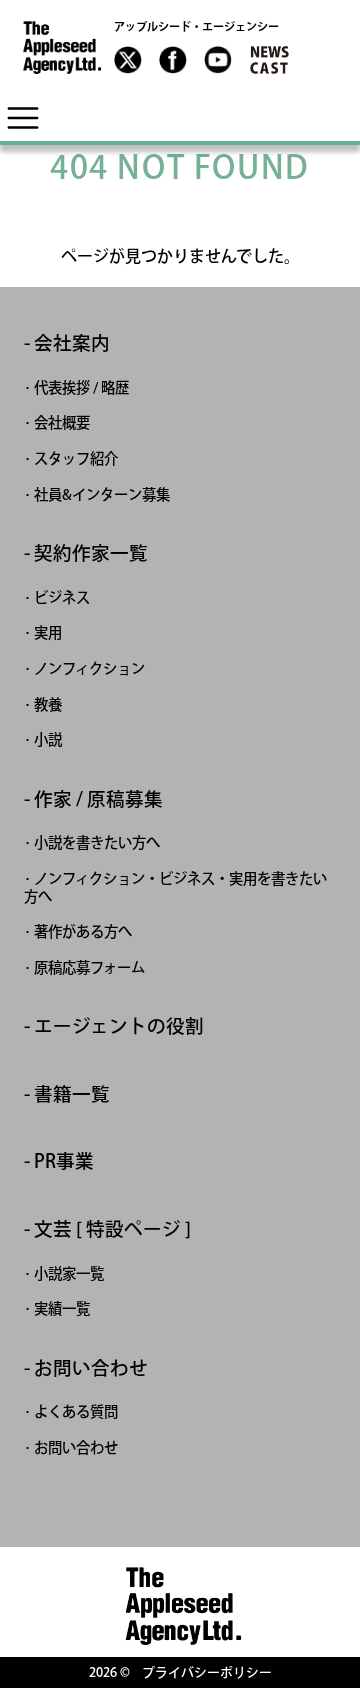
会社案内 (72, 343)
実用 (48, 632)
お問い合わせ (91, 1368)
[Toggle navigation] (23, 118)
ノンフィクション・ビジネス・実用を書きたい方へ (175, 887)
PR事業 (64, 1161)
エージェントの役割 (119, 1026)
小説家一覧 (69, 1273)
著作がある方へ (83, 931)
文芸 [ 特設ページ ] (112, 1229)
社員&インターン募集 (102, 494)
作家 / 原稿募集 (98, 799)
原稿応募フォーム (89, 967)
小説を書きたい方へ (97, 842)
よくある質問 (76, 1411)
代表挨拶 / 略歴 (81, 387)
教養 (48, 704)
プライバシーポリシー (207, 1672)
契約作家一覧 (91, 553)
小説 (48, 739)
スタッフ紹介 (76, 458)
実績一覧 (62, 1308)
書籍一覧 (72, 1094)
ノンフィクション (89, 668)
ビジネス (62, 597)
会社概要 (62, 422)
